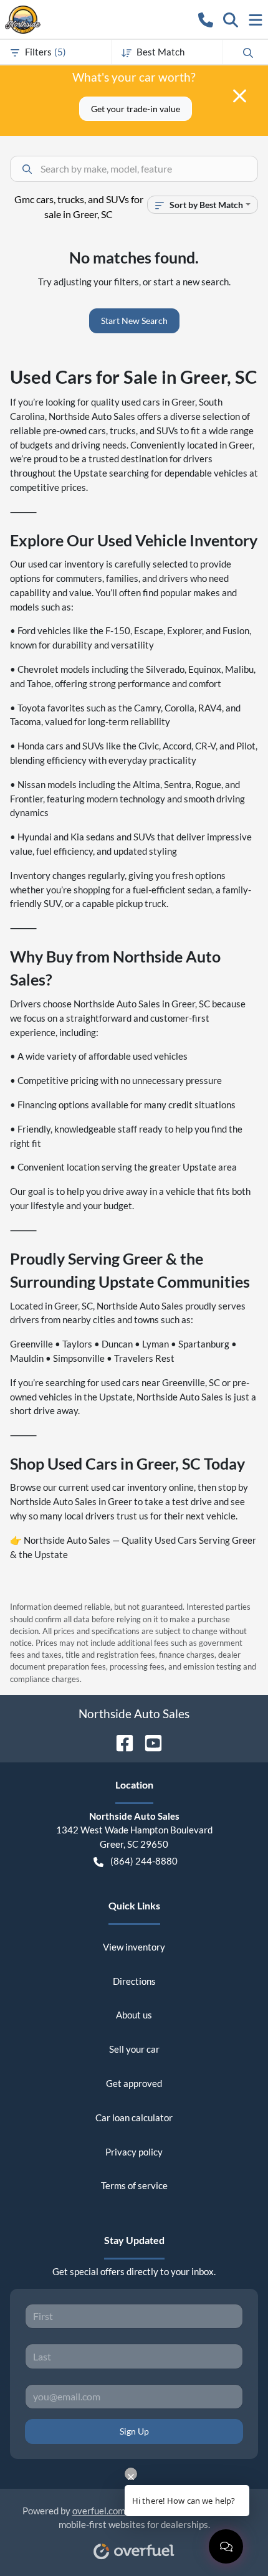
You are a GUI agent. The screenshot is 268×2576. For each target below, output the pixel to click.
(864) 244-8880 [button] (144, 1861)
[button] (206, 19)
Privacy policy (134, 2152)
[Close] (240, 96)
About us (134, 2015)
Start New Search (134, 321)
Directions (134, 1981)
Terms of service (134, 2185)
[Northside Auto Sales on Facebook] (120, 1742)
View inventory (134, 1947)
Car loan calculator (134, 2117)
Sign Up (134, 2431)
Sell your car (134, 2049)
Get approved (134, 2083)
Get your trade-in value (136, 109)
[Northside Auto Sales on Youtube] (148, 1742)
